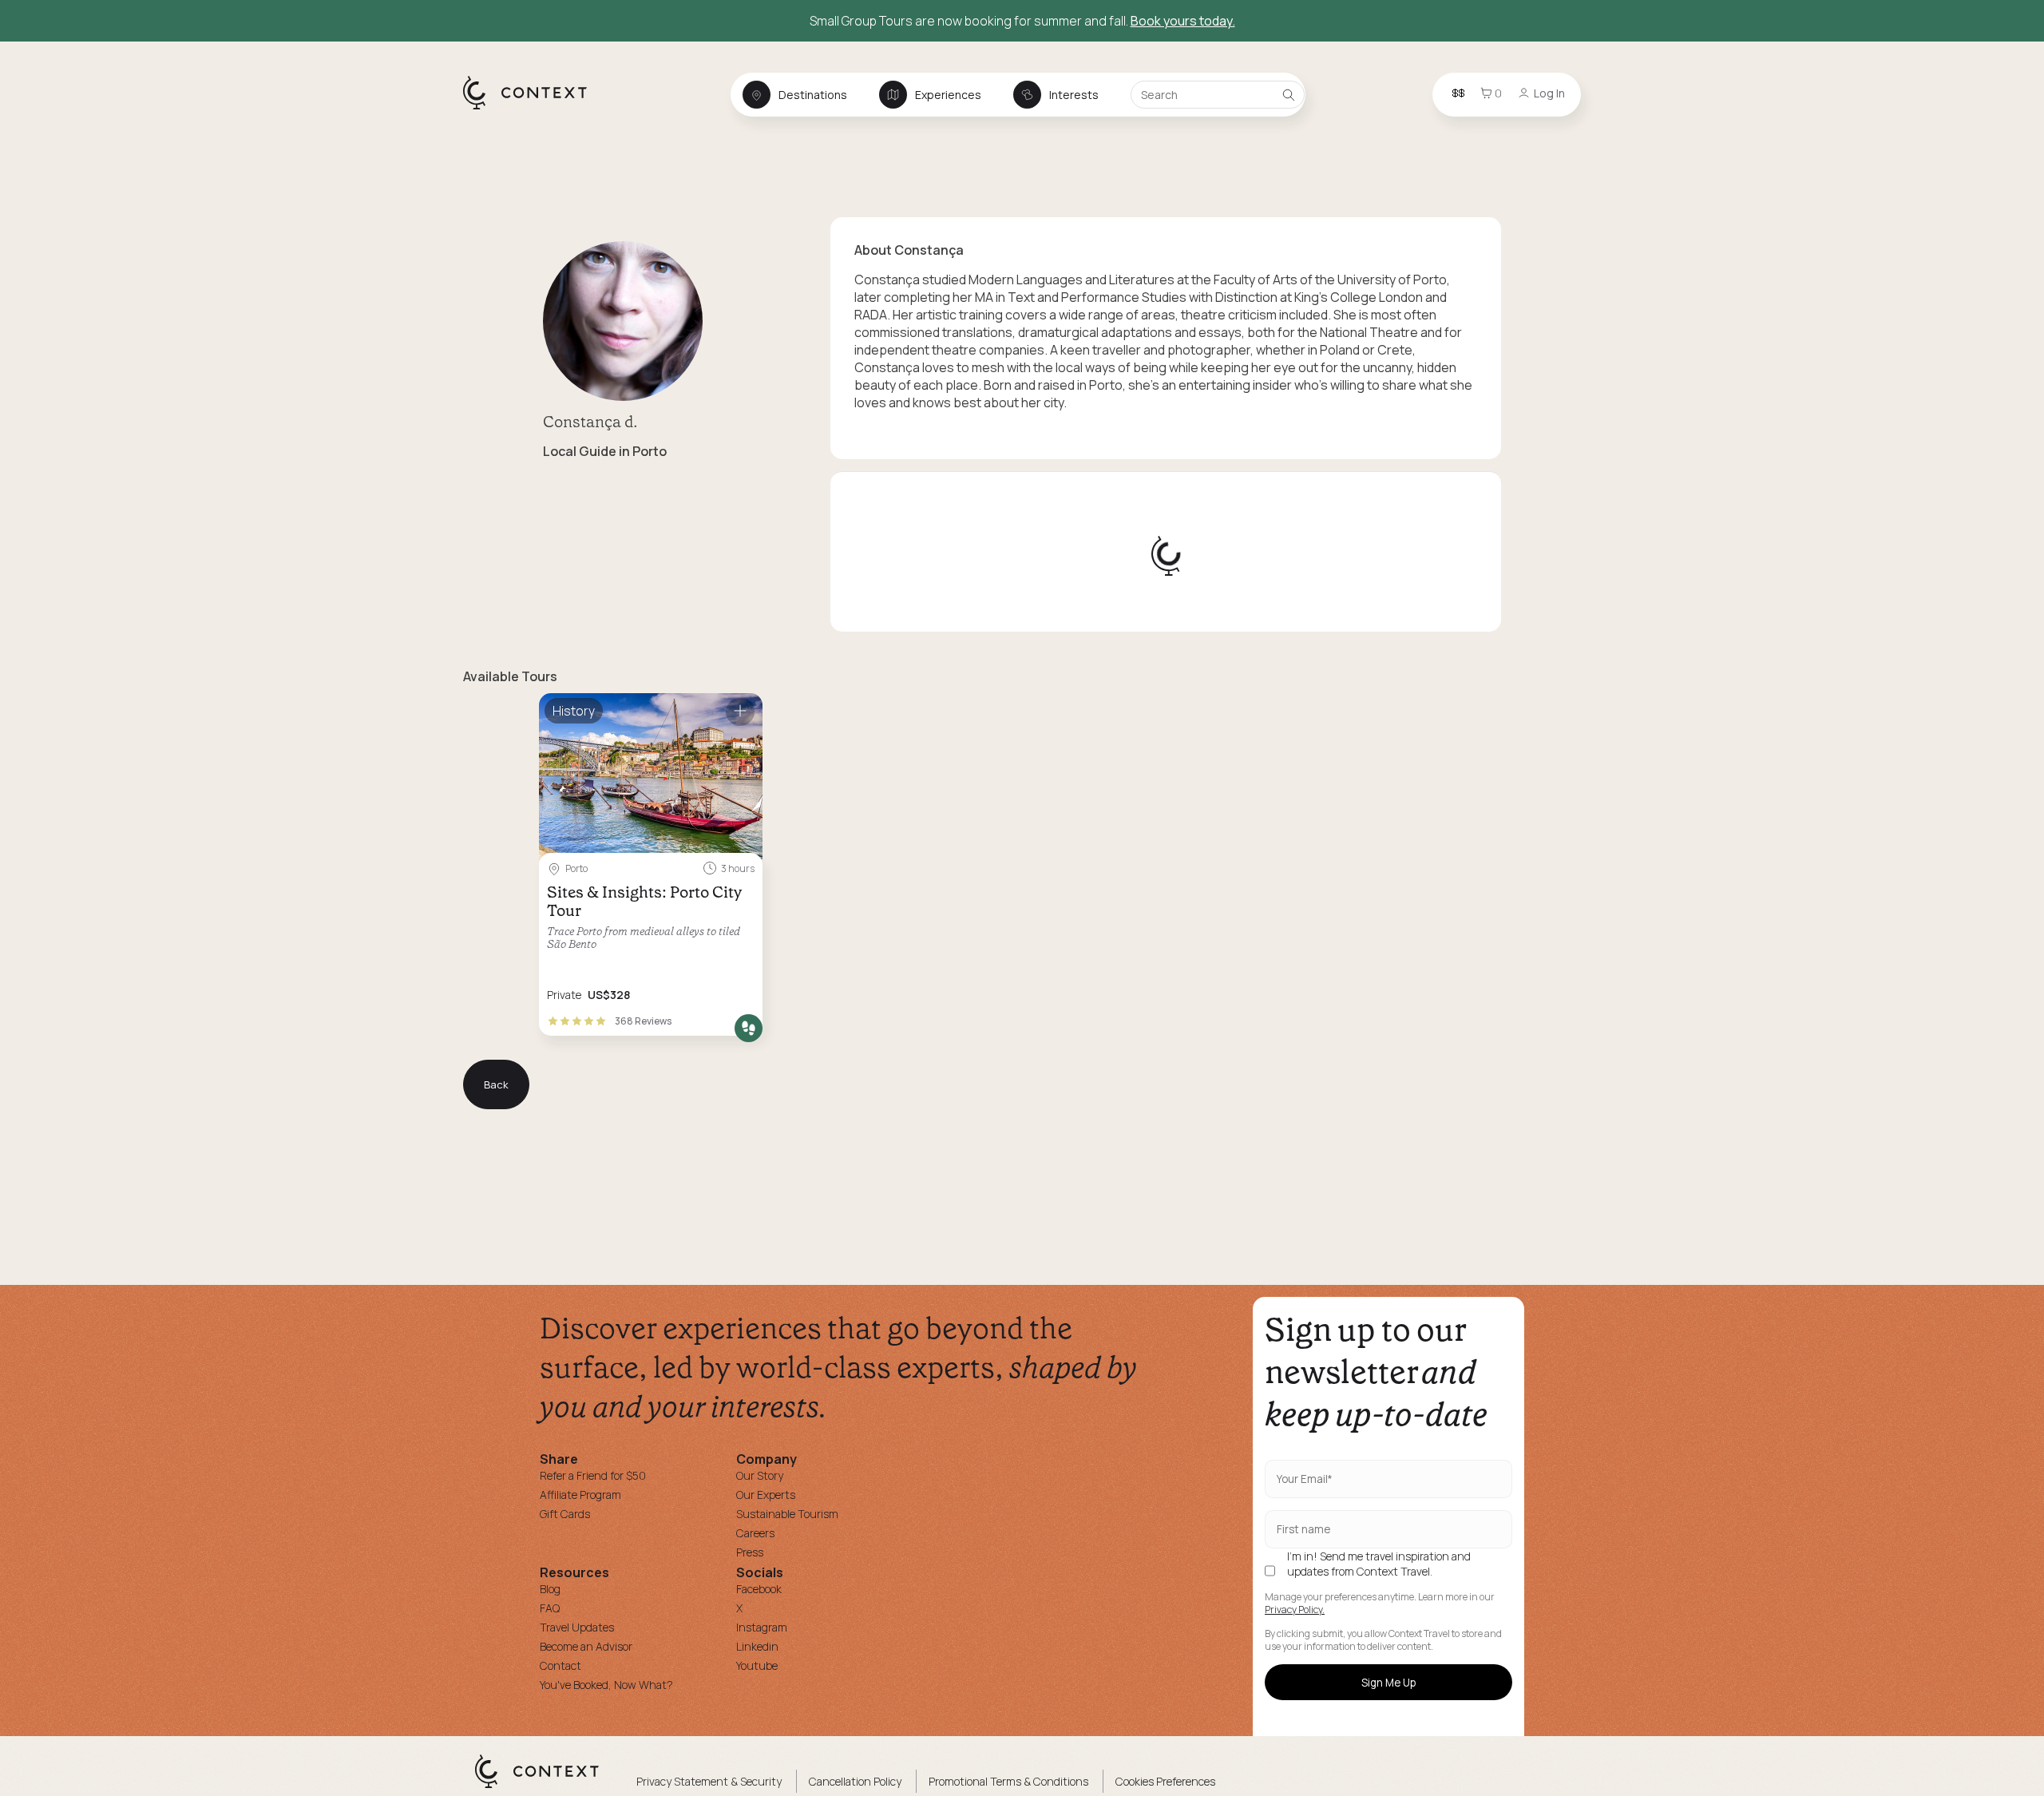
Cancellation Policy (855, 1781)
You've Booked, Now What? (606, 1685)
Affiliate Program (580, 1495)
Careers (755, 1533)
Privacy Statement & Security (709, 1781)
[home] (533, 109)
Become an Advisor (586, 1646)
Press (750, 1552)
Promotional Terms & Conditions (1008, 1781)
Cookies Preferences (1165, 1781)
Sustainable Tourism (787, 1514)
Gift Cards (565, 1514)
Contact (561, 1665)
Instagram (762, 1627)
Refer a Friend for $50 (593, 1475)
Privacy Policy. (1295, 1610)
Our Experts (766, 1495)
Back (496, 1084)
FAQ (550, 1608)
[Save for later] (740, 712)
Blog (550, 1589)
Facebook (759, 1589)
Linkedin (757, 1646)
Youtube (757, 1665)
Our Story (760, 1475)
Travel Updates (577, 1627)
